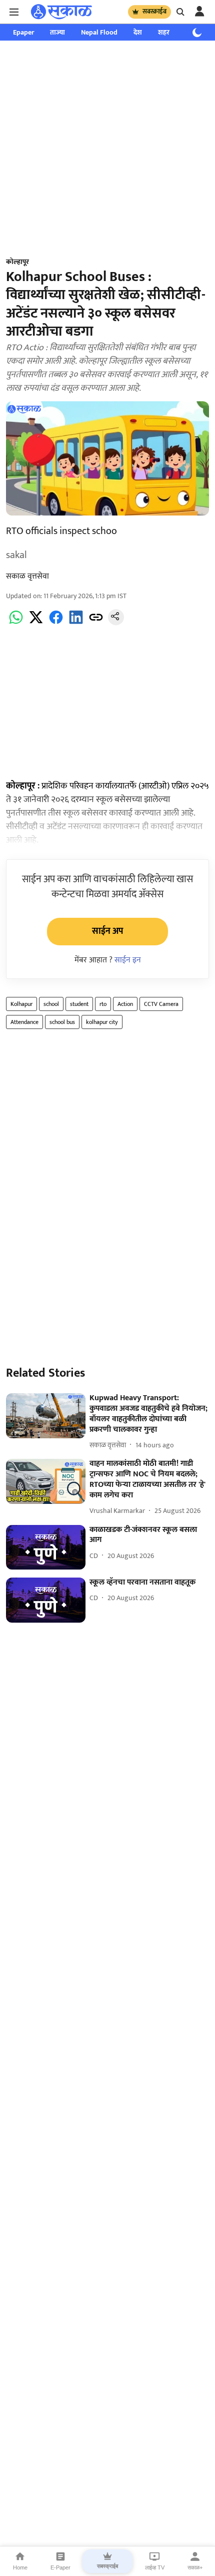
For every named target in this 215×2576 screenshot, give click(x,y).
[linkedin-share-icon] (76, 623)
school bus (62, 1022)
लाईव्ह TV (155, 2567)
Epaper (23, 32)
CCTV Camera (161, 1004)
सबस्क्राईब (154, 12)
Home (20, 2567)
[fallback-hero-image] (46, 1416)
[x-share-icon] (36, 623)
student (79, 1004)
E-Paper (60, 2567)
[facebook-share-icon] (56, 623)
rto (103, 1004)
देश (138, 32)
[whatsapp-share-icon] (16, 623)
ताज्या (57, 32)
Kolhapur (21, 1004)
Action (125, 1004)
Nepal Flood (99, 32)
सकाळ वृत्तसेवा (27, 576)
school (51, 1004)
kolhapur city (102, 1022)
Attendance (24, 1022)
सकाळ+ (195, 2567)
